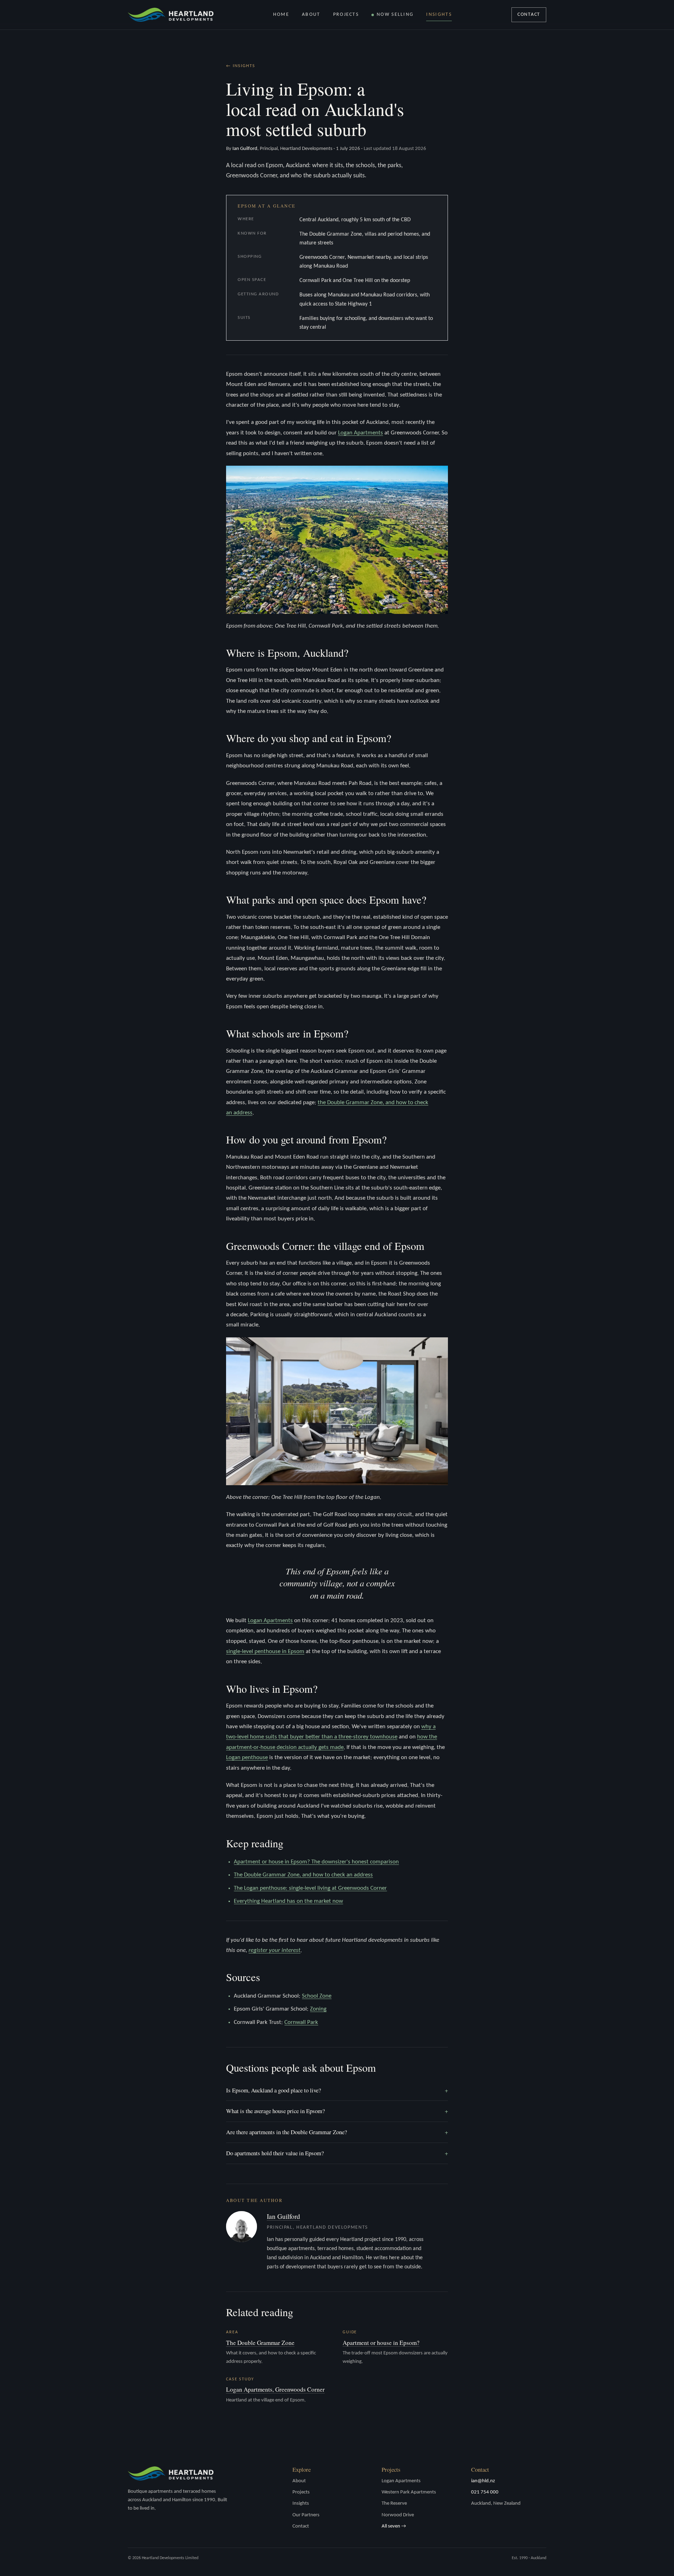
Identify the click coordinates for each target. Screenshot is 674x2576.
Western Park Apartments (409, 2492)
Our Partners (306, 2515)
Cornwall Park (301, 2022)
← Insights (241, 66)
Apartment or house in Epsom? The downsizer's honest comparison (316, 1862)
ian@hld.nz (483, 2481)
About (311, 15)
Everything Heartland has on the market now (288, 1901)
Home (281, 15)
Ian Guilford (283, 2216)
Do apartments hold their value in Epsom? (337, 2153)
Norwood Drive (398, 2515)
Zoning (318, 2009)
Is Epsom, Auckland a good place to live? (337, 2090)
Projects (346, 15)
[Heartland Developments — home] (171, 15)
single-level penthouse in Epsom (265, 1651)
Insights (439, 15)
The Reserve (394, 2503)
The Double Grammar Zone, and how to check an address (303, 1875)
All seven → (394, 2526)
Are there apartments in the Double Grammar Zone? (337, 2132)
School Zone (317, 1996)
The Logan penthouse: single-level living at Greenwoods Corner (310, 1888)
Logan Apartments (361, 433)
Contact (529, 15)
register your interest (275, 1950)
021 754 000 (485, 2492)
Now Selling (395, 15)
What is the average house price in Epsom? (337, 2111)
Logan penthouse (247, 1758)
